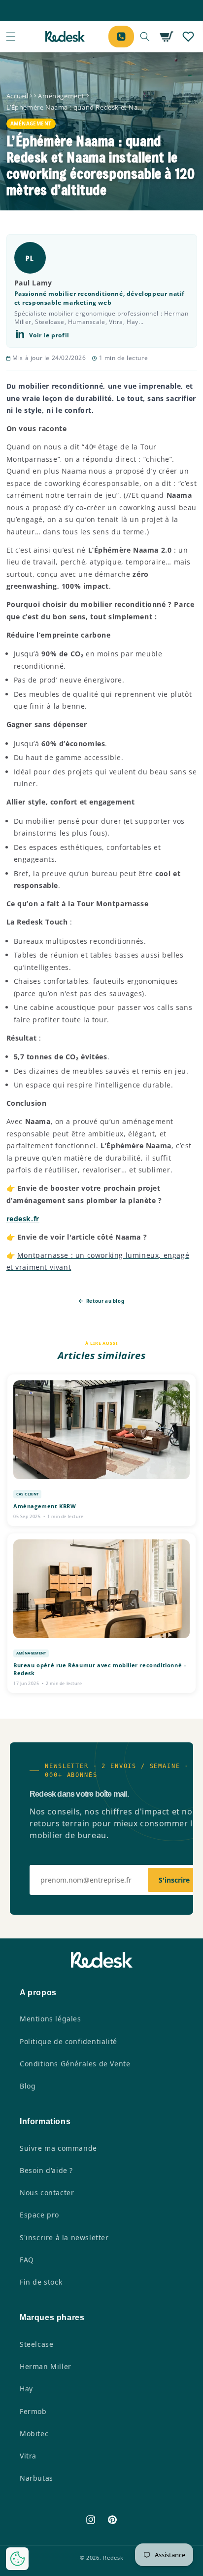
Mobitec (34, 2434)
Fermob (33, 2411)
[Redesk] (65, 37)
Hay (26, 2389)
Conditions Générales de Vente (75, 2064)
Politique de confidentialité (68, 2041)
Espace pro (39, 2215)
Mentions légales (51, 2019)
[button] (11, 37)
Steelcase (36, 2344)
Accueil (17, 96)
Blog (28, 2086)
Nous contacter (47, 2193)
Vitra (28, 2456)
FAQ (27, 2260)
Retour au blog (104, 1301)
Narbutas (36, 2478)
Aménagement (61, 96)
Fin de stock (41, 2282)
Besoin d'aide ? (46, 2170)
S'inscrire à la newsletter (64, 2237)
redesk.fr (23, 1219)
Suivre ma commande (58, 2148)
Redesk (113, 2557)
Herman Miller (46, 2366)
